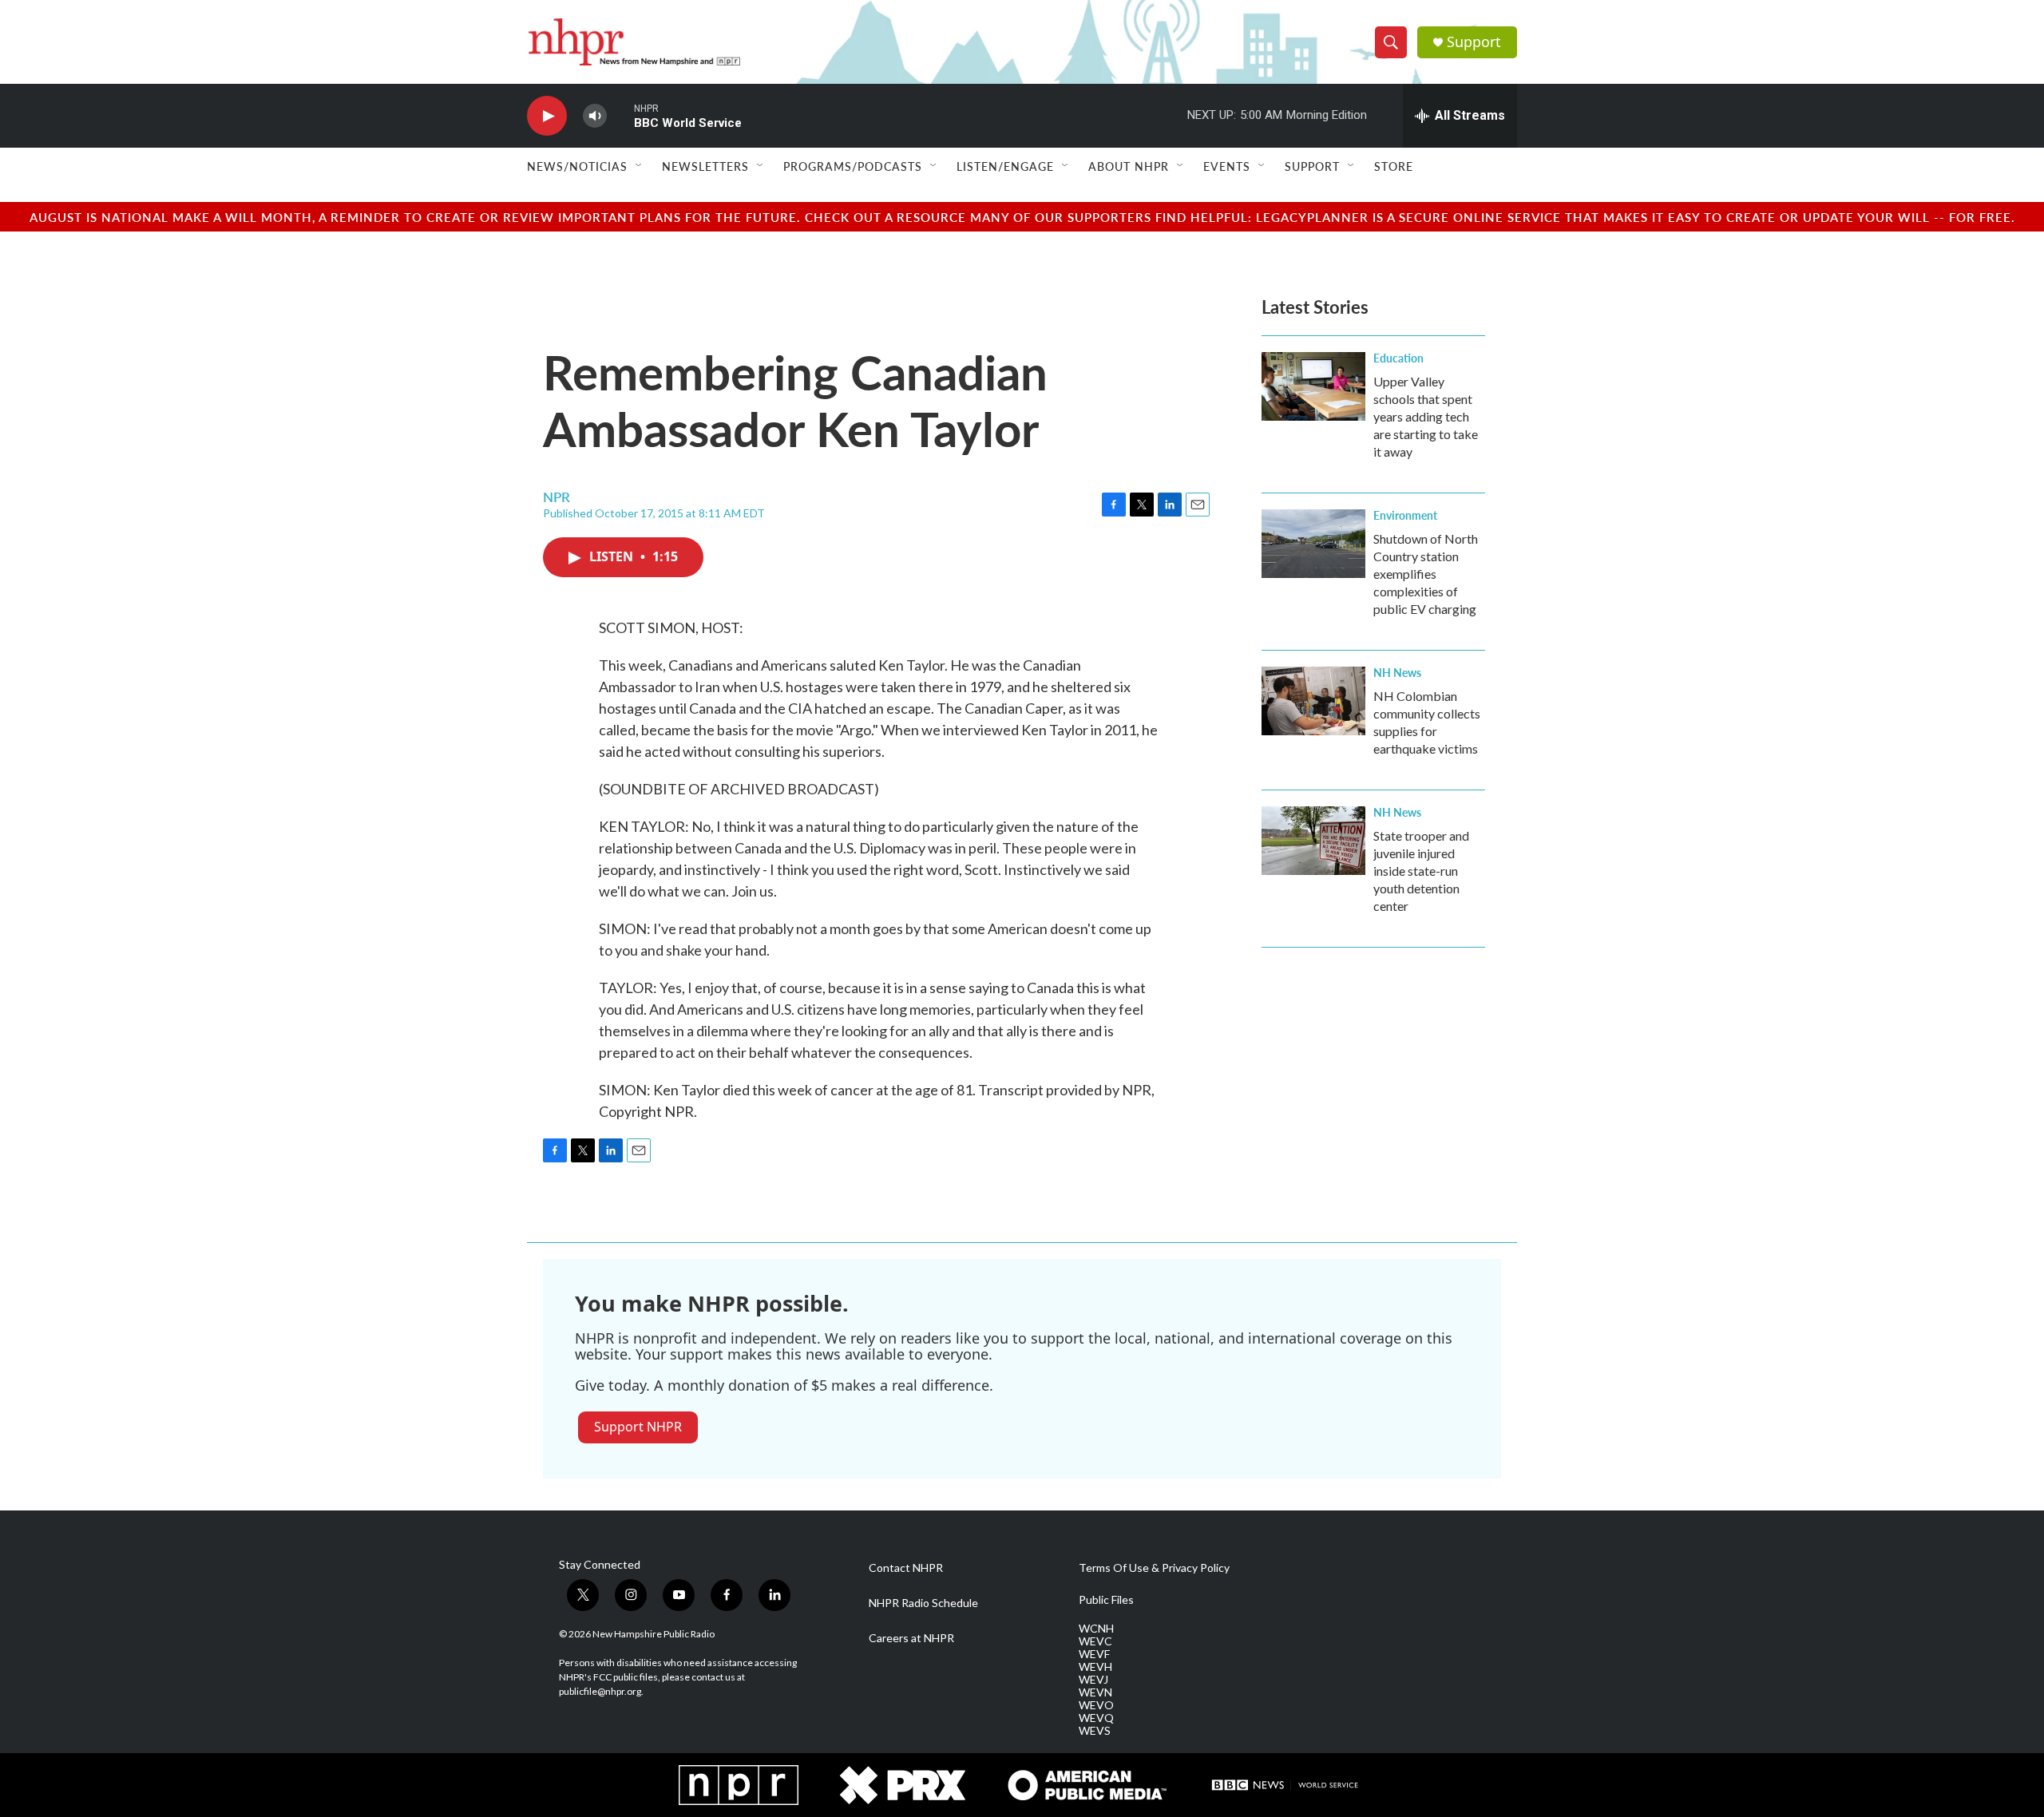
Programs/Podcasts (853, 166)
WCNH (1096, 1629)
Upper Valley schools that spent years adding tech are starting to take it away (1426, 416)
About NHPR (1129, 166)
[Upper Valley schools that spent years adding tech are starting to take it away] (1313, 386)
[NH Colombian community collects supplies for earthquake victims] (1313, 701)
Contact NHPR (906, 1568)
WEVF (1094, 1654)
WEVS (1095, 1731)
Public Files (1106, 1600)
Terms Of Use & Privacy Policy (1154, 1568)
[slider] (620, 115)
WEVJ (1093, 1680)
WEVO (1096, 1705)
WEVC (1095, 1641)
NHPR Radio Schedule (923, 1603)
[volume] (595, 116)
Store (1394, 166)
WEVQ (1096, 1718)
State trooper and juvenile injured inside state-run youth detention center (1421, 871)
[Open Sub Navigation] (640, 166)
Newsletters (705, 166)
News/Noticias (577, 166)
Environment (1405, 515)
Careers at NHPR (911, 1638)
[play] (547, 116)
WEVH (1095, 1667)
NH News (1397, 672)
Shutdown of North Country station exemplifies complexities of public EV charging (1426, 574)
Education (1398, 358)
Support (1474, 42)
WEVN (1095, 1692)
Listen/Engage (1005, 166)
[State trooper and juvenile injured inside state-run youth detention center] (1313, 841)
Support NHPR (638, 1427)
